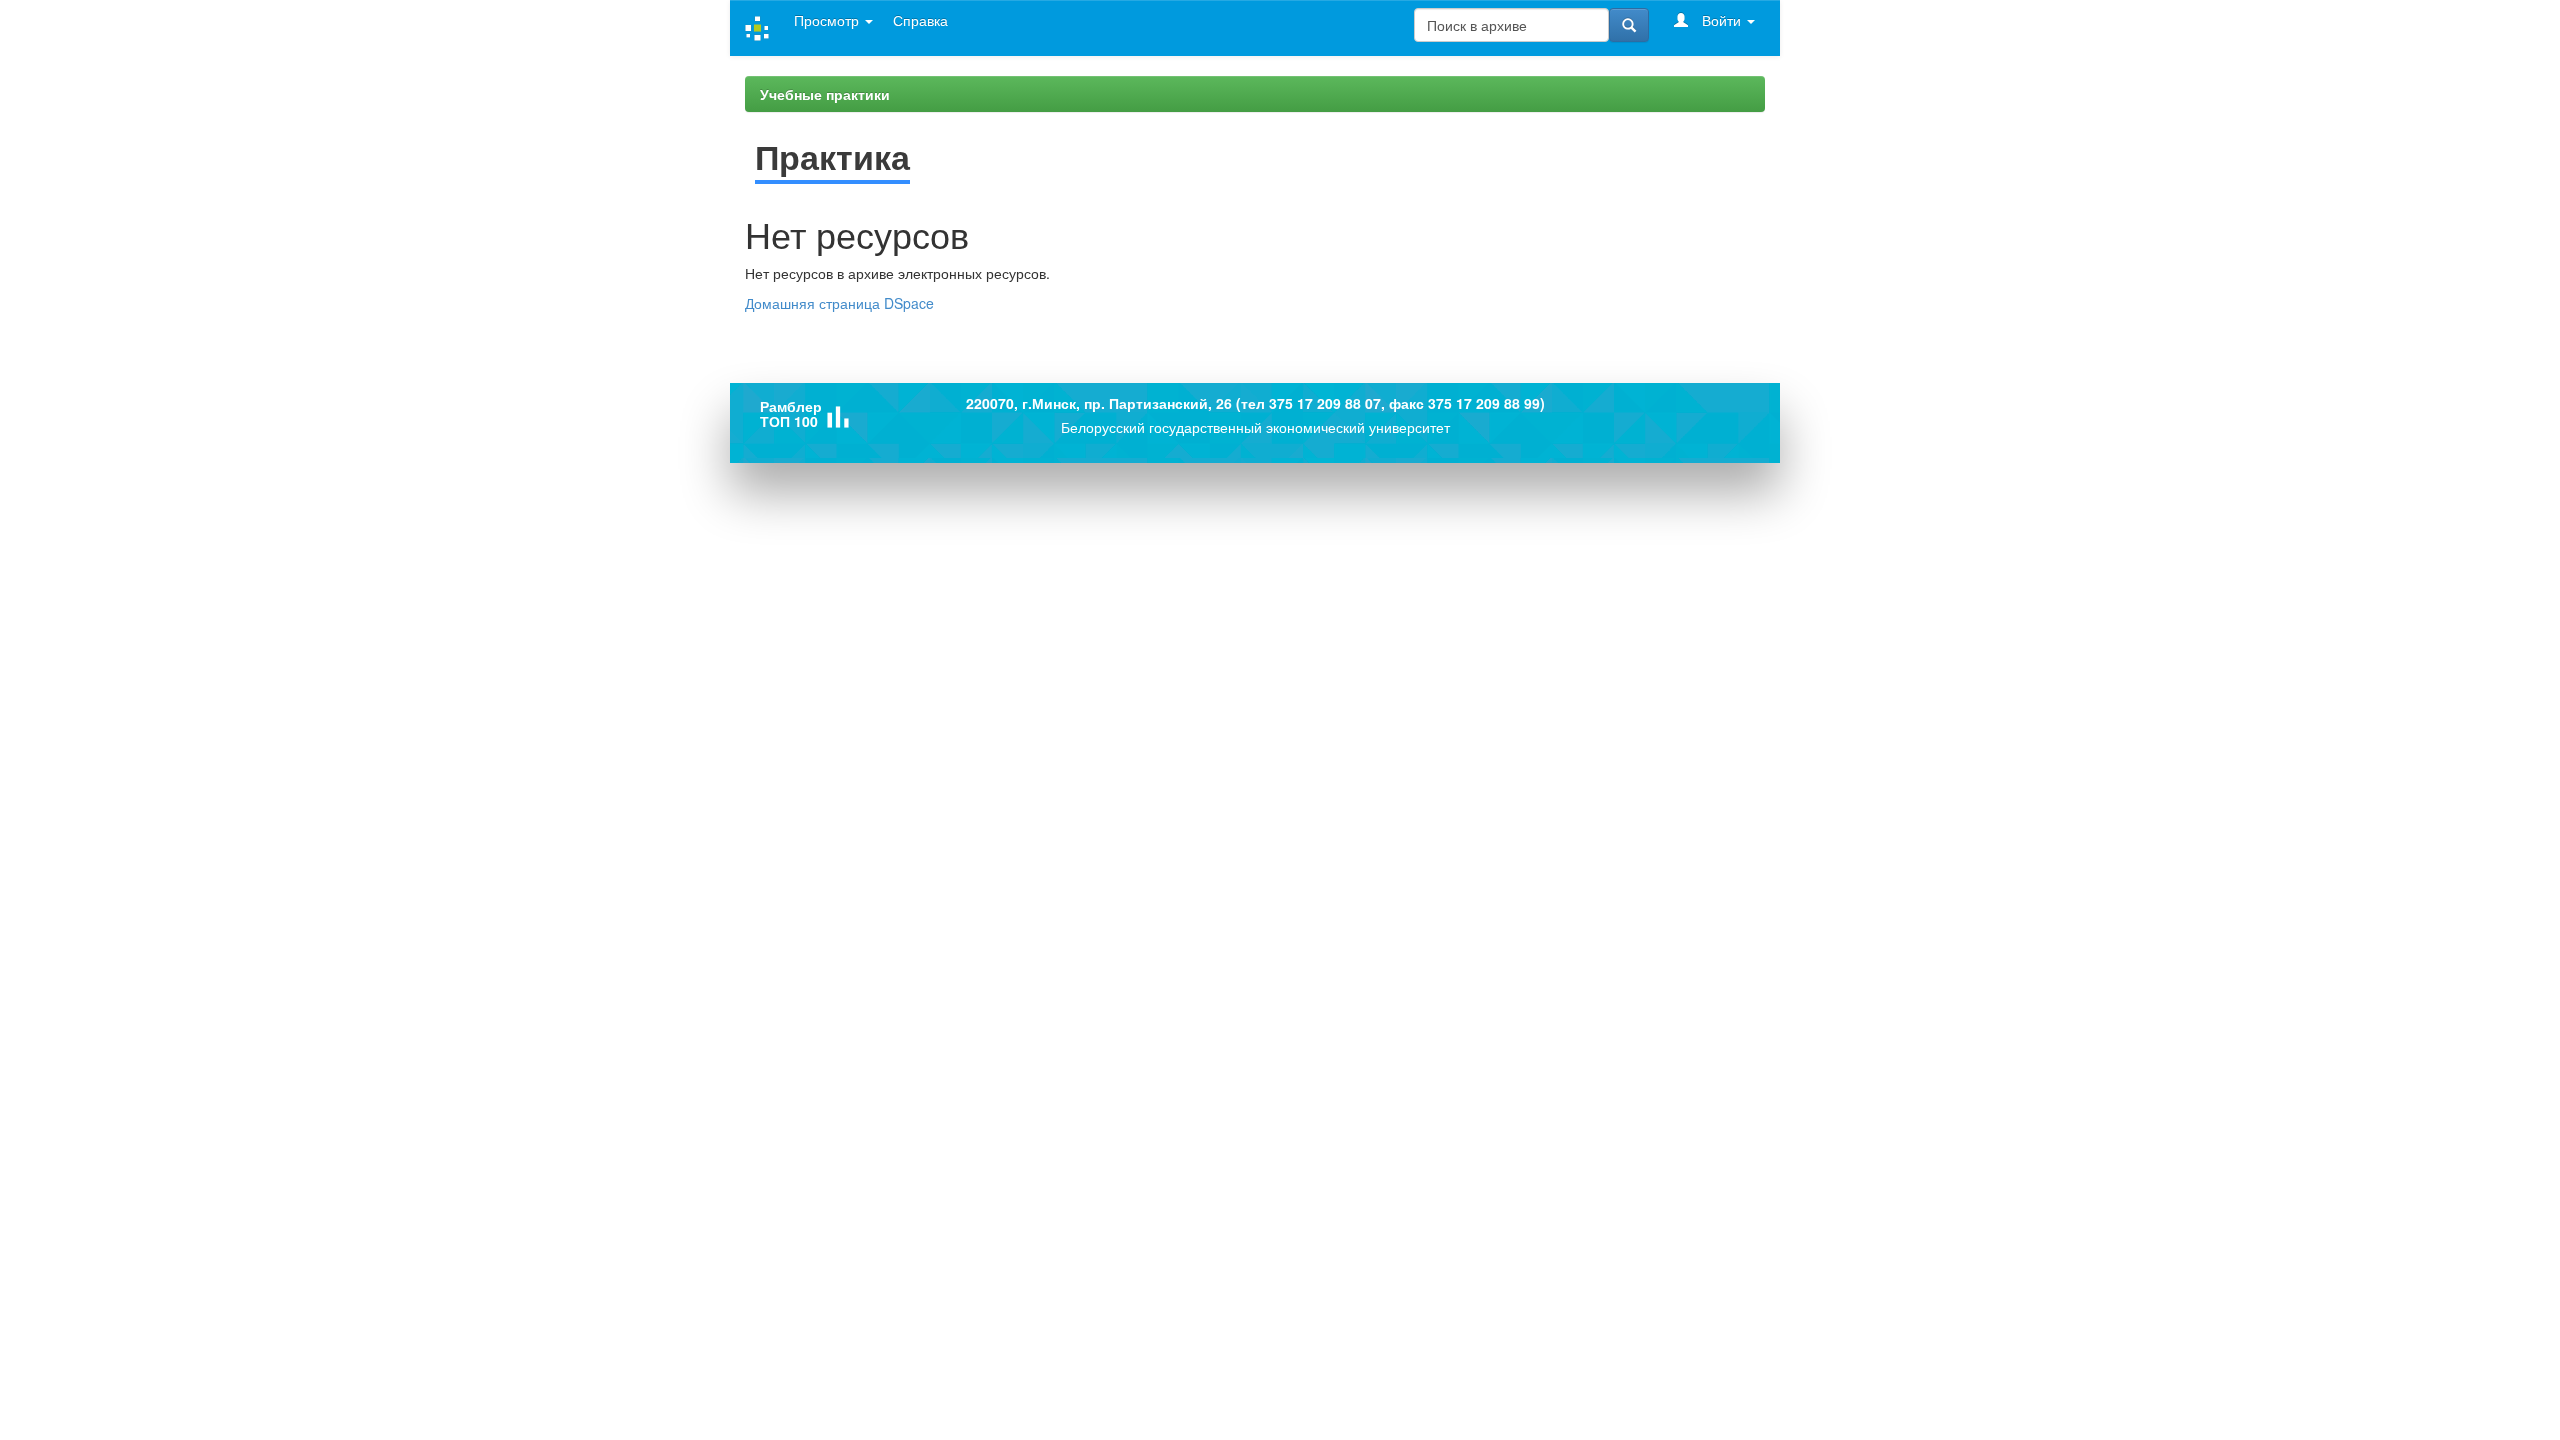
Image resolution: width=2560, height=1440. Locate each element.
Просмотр (828, 20)
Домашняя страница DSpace (839, 303)
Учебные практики (825, 94)
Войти (1721, 20)
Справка (920, 20)
